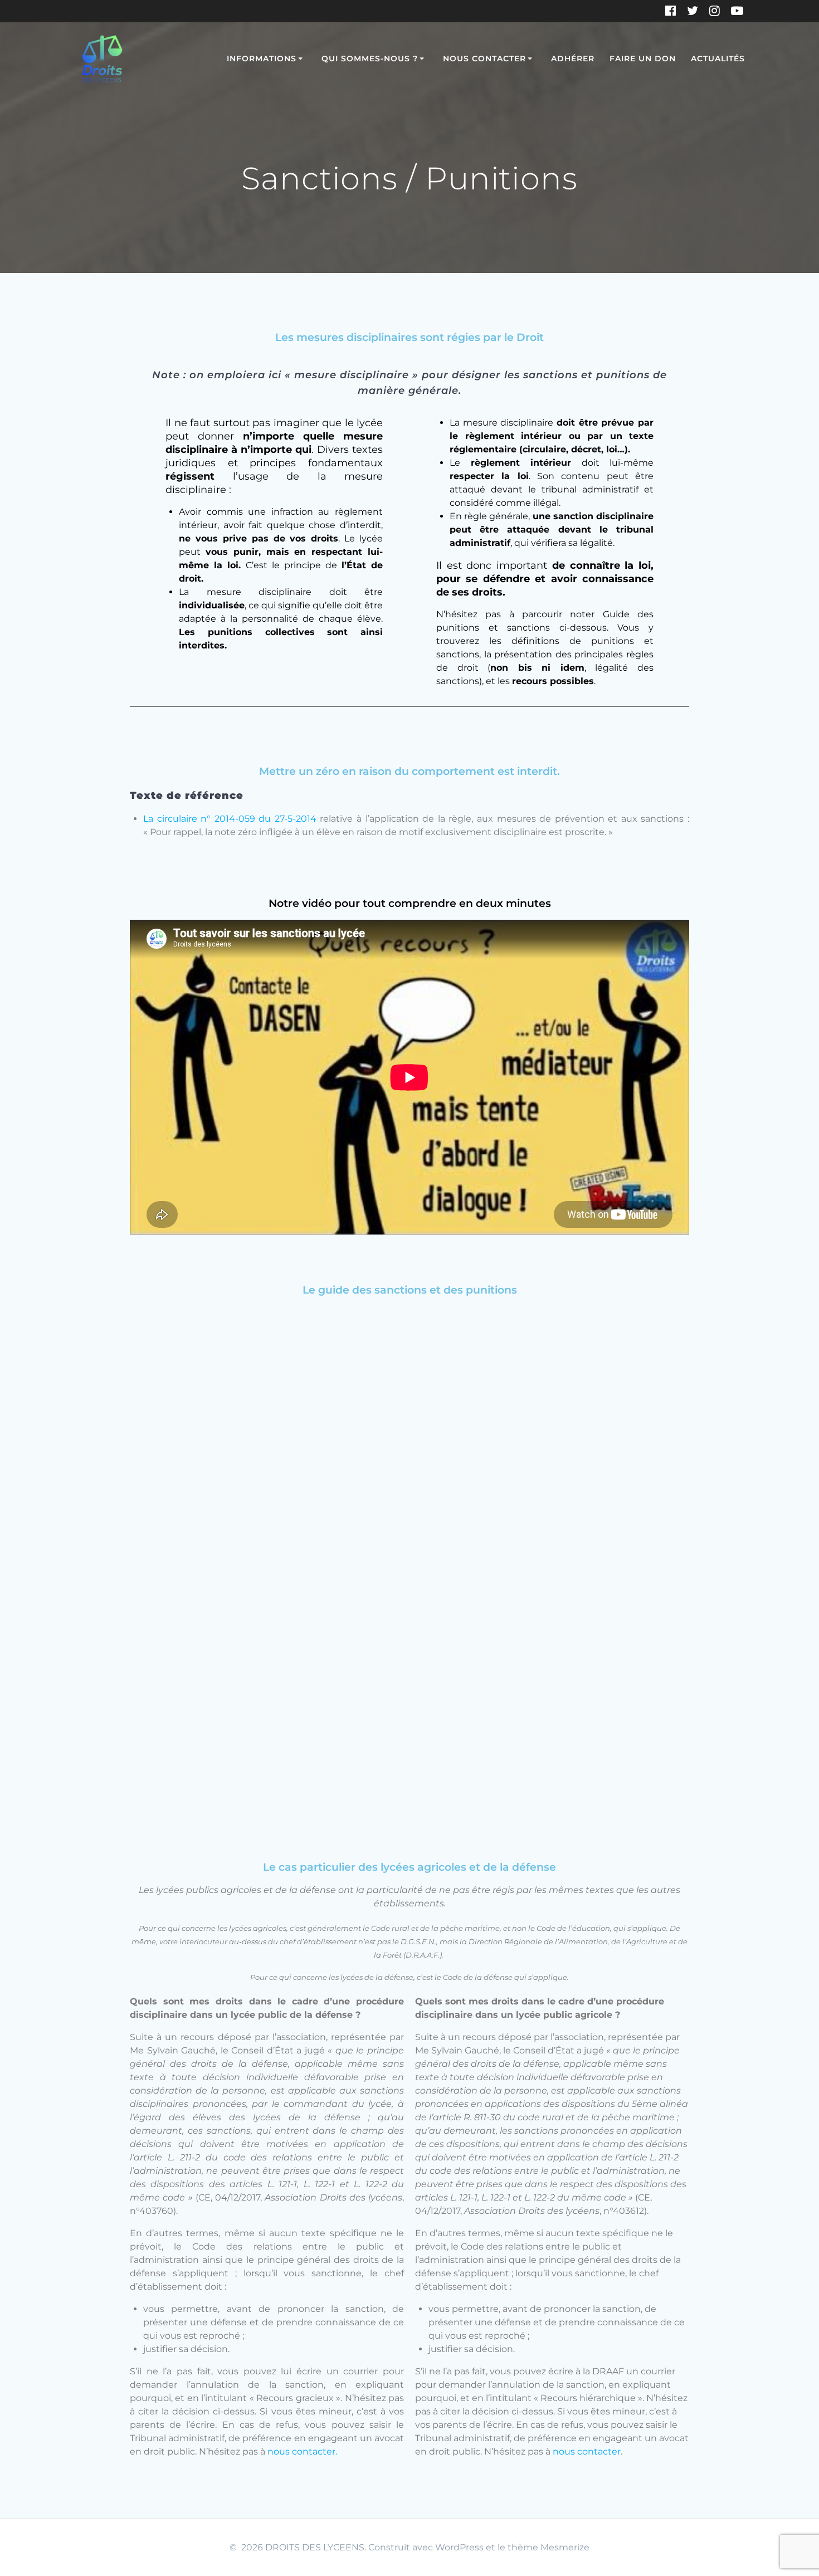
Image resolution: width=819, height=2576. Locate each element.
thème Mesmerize (549, 2547)
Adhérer (573, 58)
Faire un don (643, 58)
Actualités (718, 58)
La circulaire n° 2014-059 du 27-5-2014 (230, 819)
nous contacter (587, 2451)
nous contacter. (303, 2451)
